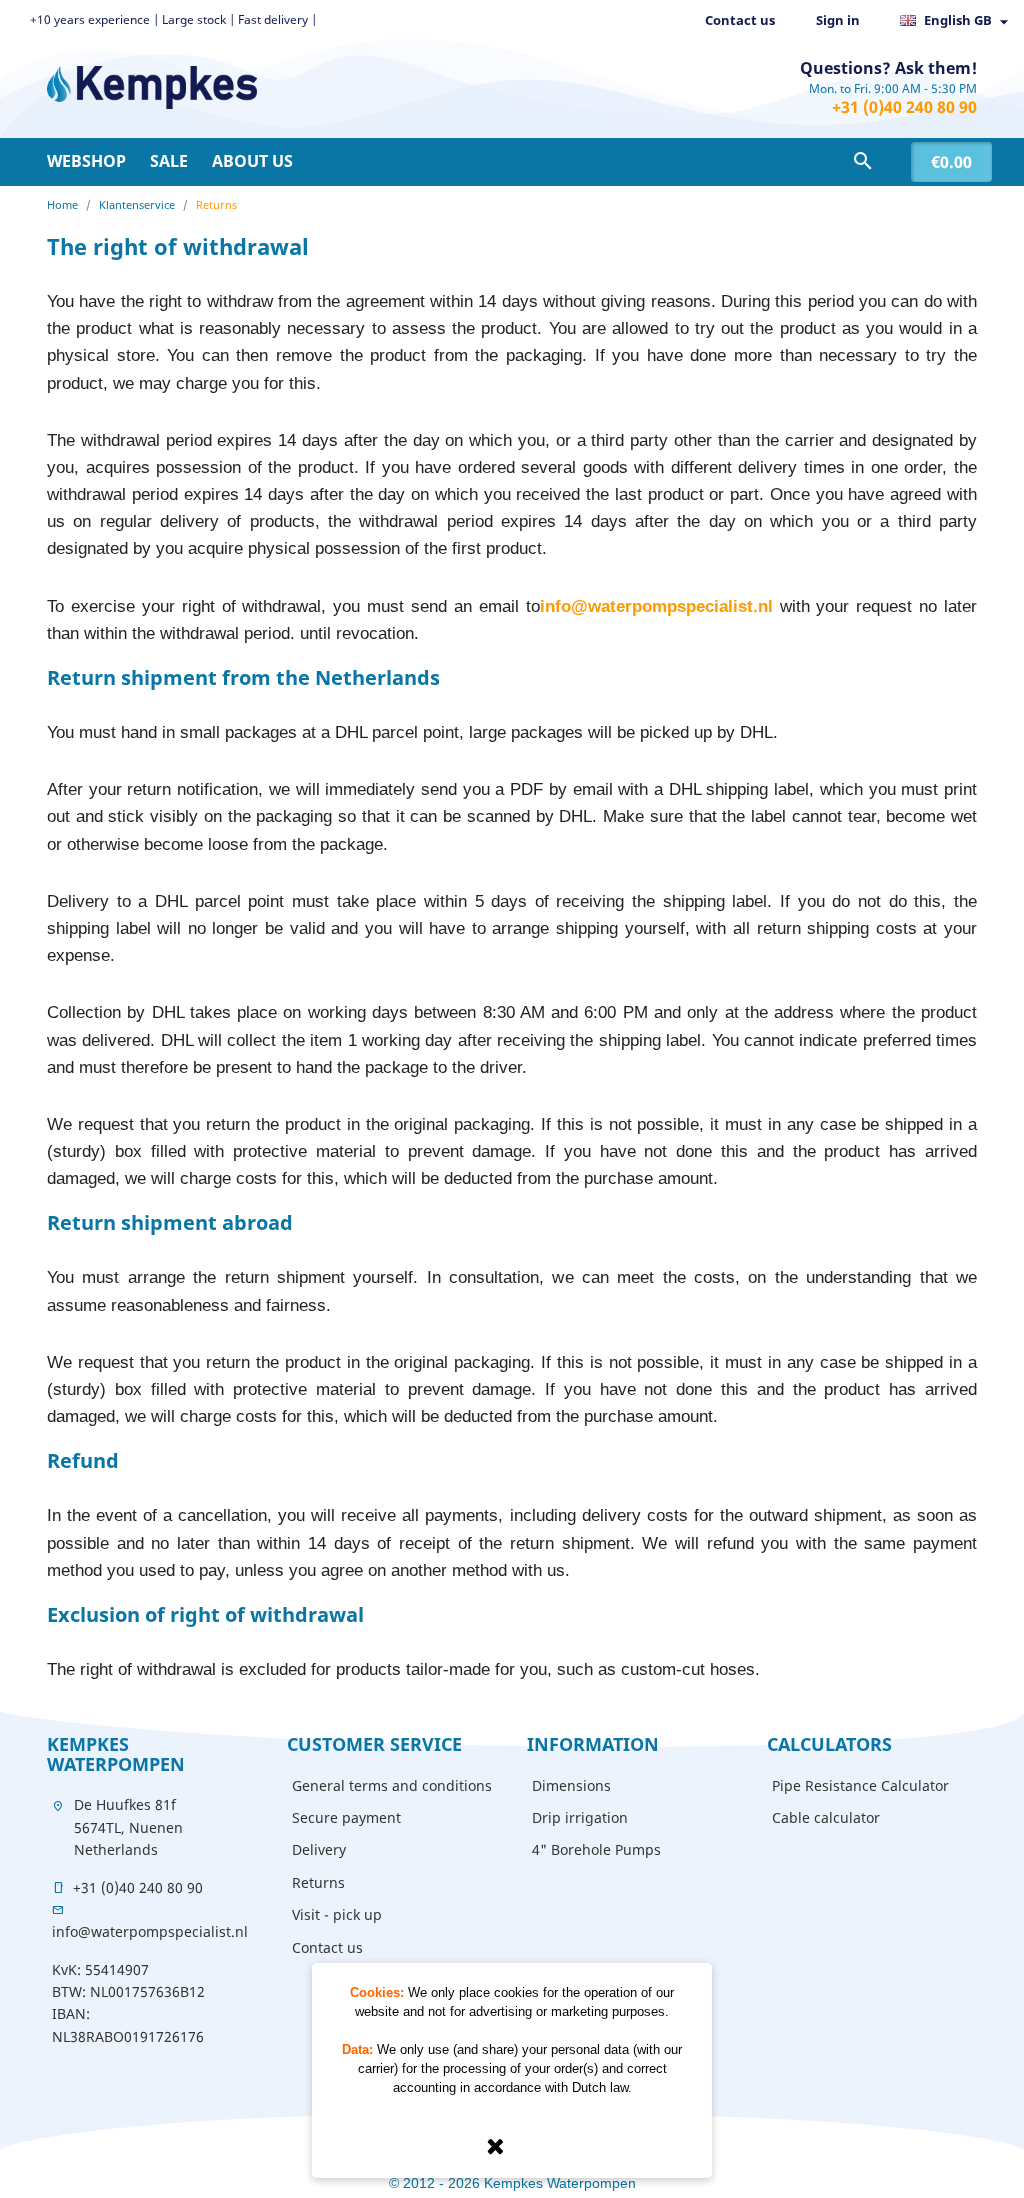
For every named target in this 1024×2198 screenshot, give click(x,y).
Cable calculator (826, 1817)
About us (252, 161)
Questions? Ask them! (888, 68)
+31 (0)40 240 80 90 (904, 107)
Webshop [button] (86, 161)
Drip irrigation (580, 1817)
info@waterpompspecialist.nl (150, 1931)
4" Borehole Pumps (596, 1849)
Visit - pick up (337, 1914)
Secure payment (346, 1817)
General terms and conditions (392, 1785)
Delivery (319, 1849)
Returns (318, 1882)
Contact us (740, 20)
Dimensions (571, 1785)
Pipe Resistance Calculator (860, 1785)
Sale (169, 161)
